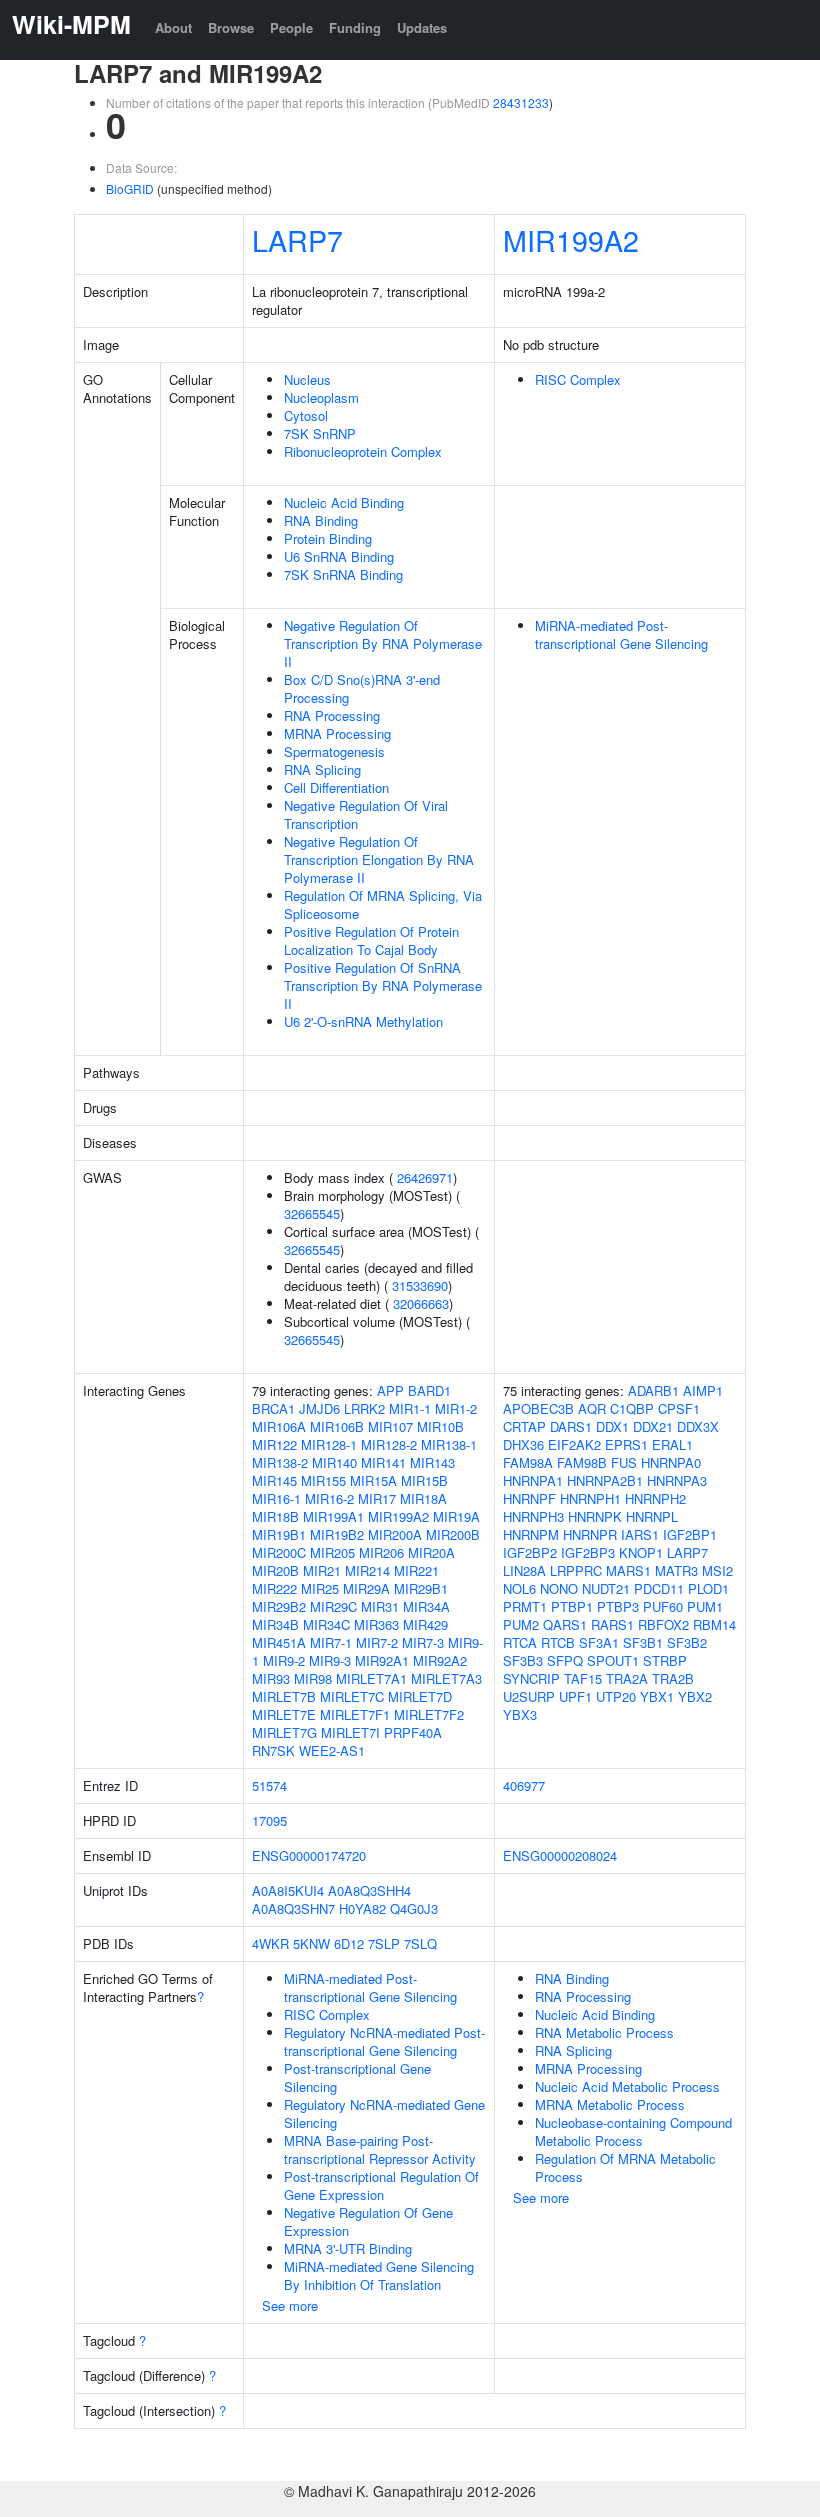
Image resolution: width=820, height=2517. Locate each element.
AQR (592, 1408)
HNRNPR (590, 1534)
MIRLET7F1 (355, 1714)
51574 (269, 1785)
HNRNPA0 (671, 1462)
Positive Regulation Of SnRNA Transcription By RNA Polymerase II (383, 985)
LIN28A (524, 1570)
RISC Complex (578, 379)
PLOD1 (708, 1588)
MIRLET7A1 (371, 1678)
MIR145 (274, 1480)
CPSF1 (679, 1408)
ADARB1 (653, 1390)
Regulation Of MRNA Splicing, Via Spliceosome (383, 904)
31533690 (420, 1285)
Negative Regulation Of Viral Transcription (366, 814)
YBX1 (657, 1696)
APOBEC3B (538, 1408)
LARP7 (297, 239)
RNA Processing (332, 715)
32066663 (421, 1303)
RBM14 (714, 1624)
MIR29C (333, 1606)
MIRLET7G (284, 1732)
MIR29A (366, 1588)
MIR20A (431, 1552)
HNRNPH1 (590, 1498)
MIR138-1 (449, 1444)
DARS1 (571, 1426)
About (173, 27)
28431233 (521, 102)
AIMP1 (703, 1390)
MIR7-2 (377, 1642)
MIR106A (279, 1426)
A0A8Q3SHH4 (369, 1890)
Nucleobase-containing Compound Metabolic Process (633, 2131)
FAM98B (582, 1462)
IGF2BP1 (690, 1534)
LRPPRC (576, 1570)
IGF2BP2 (530, 1552)
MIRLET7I (350, 1732)
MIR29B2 (279, 1606)
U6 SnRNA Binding (339, 556)
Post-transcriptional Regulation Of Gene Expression (381, 2185)
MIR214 (367, 1570)
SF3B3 (523, 1660)
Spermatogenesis (334, 751)
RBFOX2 (663, 1624)
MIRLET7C (352, 1696)
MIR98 (313, 1678)
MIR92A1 (382, 1660)
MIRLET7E (284, 1714)
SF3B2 (687, 1642)
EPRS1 (626, 1444)
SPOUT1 (613, 1660)
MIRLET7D (420, 1696)
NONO (559, 1588)
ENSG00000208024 (560, 1855)
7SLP (384, 1943)
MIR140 (334, 1462)
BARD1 (429, 1390)
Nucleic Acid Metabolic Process (627, 2086)
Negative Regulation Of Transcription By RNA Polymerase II (383, 643)
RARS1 (612, 1624)
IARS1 (640, 1534)
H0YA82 (362, 1908)
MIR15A (373, 1480)
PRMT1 (525, 1606)
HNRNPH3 (533, 1516)
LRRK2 (364, 1408)
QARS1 (565, 1624)
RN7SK (273, 1750)
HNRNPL (652, 1516)
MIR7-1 (331, 1642)
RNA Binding (321, 520)
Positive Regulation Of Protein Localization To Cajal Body (371, 940)
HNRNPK (595, 1516)
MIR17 (377, 1498)
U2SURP (529, 1696)
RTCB (558, 1642)
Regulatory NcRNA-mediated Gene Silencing (384, 2113)
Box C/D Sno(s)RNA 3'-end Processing (362, 688)
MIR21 (322, 1570)
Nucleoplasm (321, 397)
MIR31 (380, 1606)
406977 (524, 1785)
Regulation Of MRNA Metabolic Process (625, 2167)
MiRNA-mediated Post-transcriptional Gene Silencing (621, 634)
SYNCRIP (531, 1678)
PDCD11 (659, 1588)
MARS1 (628, 1570)
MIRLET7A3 (446, 1678)
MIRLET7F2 (429, 1714)
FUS (624, 1462)
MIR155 (323, 1480)
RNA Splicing (322, 769)
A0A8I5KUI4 (288, 1890)
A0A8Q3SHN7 (293, 1908)
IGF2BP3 (588, 1552)
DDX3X (698, 1426)
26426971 (425, 1177)
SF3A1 (599, 1642)
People (291, 27)
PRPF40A (413, 1732)
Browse (231, 27)
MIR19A (456, 1516)
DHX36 (523, 1444)
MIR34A (426, 1606)
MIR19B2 (337, 1534)
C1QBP (632, 1408)
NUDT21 (606, 1588)
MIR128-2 (389, 1444)
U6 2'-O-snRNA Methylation (363, 1021)
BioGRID (130, 188)
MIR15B (424, 1480)
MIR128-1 (329, 1444)
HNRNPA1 (533, 1480)
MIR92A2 (440, 1660)
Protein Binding (328, 538)
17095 (269, 1820)
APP (390, 1390)
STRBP (665, 1660)
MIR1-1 (410, 1408)
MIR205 (332, 1552)
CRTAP (524, 1426)
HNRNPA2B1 (605, 1480)
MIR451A (279, 1642)
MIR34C (326, 1624)
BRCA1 (273, 1408)
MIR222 (274, 1588)
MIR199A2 (571, 239)
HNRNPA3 (677, 1480)
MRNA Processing (337, 733)
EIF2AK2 (574, 1444)
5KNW (311, 1943)
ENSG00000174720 (309, 1855)
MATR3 (676, 1570)
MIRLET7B (284, 1696)
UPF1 (575, 1696)
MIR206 (381, 1552)
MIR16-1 (276, 1498)
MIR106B (337, 1426)
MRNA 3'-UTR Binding (348, 2248)
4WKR (270, 1943)
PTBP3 (618, 1606)
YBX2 (695, 1696)
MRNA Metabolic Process (610, 2104)
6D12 (349, 1943)
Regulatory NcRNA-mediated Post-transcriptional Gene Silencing (384, 2041)
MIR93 (271, 1678)
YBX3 (520, 1714)
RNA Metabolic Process (604, 2032)
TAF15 (583, 1678)
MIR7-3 (423, 1642)
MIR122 (274, 1444)
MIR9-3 (330, 1660)
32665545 (312, 1213)
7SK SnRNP (320, 433)
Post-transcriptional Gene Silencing (357, 2077)
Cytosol (306, 415)
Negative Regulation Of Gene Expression (368, 2221)
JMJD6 (319, 1408)
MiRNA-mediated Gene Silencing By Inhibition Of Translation (379, 2275)
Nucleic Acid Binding (344, 502)
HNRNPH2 (655, 1498)
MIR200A (395, 1534)
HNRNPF (529, 1498)
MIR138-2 (280, 1462)
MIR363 (376, 1624)
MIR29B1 (421, 1588)
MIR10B (440, 1426)
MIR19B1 (279, 1534)
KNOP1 (641, 1552)
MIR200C (279, 1552)
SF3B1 (643, 1642)
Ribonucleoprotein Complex (363, 451)
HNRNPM (531, 1534)
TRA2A (627, 1678)
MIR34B (275, 1624)
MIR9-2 (284, 1660)
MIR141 (383, 1462)
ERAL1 (672, 1444)
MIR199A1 (333, 1516)
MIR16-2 (329, 1498)
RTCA (520, 1642)
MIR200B (453, 1534)
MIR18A (423, 1498)
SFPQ (565, 1660)
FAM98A (528, 1462)
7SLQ (420, 1943)
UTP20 (616, 1696)
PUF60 (663, 1606)
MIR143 (432, 1462)
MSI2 (717, 1570)
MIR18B (275, 1516)
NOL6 (519, 1588)
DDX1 (612, 1426)
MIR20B (275, 1570)
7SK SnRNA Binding (343, 574)
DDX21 (653, 1426)
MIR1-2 (456, 1408)
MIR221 (416, 1570)
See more (290, 2305)
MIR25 (320, 1588)
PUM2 (521, 1624)
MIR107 (390, 1426)
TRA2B (673, 1678)
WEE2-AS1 (332, 1750)
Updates (422, 27)
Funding (355, 27)
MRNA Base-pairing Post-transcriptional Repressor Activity (380, 2149)
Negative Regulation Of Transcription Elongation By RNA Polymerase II (379, 859)
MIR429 (425, 1624)
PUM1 (705, 1606)
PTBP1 (572, 1606)
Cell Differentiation (336, 787)
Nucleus (307, 379)
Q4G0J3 (414, 1908)
